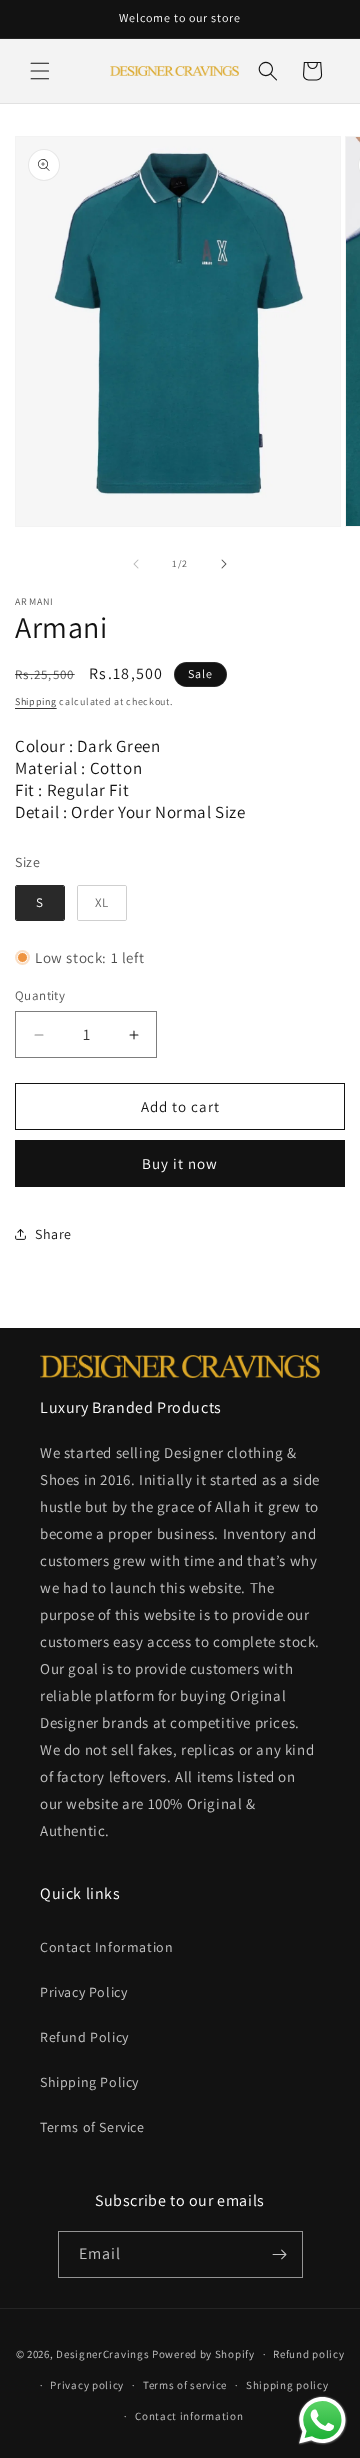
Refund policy (308, 2354)
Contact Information (106, 1947)
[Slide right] (224, 564)
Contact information (189, 2416)
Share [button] (53, 1234)
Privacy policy (87, 2385)
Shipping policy (287, 2385)
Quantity (40, 995)
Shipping (36, 701)
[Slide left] (136, 564)
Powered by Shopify (203, 2354)
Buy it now (180, 1163)
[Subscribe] (280, 2254)
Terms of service (185, 2385)
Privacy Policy (83, 1992)
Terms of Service (92, 2127)
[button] (40, 71)
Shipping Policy (89, 2082)
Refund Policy (84, 2037)
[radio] (40, 903)
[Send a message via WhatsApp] (322, 2420)
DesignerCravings (102, 2354)
